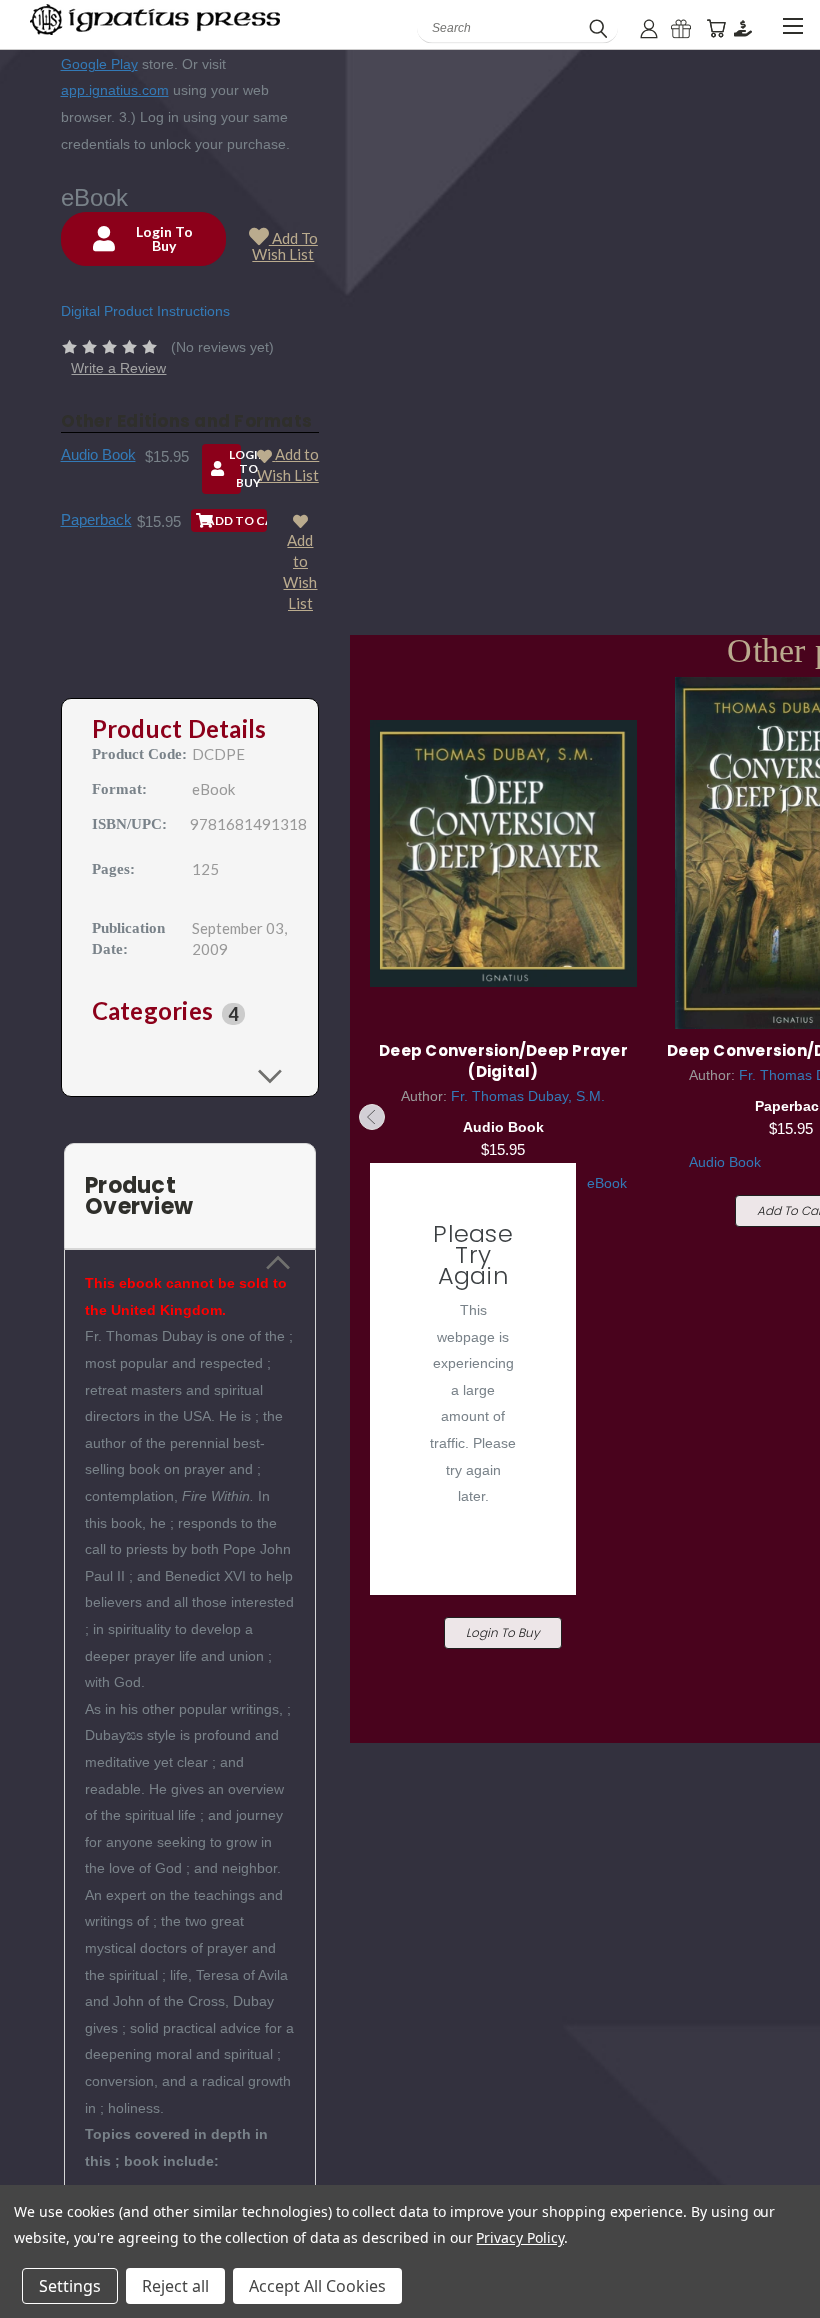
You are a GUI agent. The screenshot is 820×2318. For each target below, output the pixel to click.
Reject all (175, 2286)
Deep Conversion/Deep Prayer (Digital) (503, 1061)
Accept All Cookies (317, 2286)
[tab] (190, 1012)
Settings (70, 2286)
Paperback (96, 519)
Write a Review (118, 368)
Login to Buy (503, 1632)
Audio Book (98, 454)
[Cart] (716, 28)
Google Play (99, 64)
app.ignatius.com (115, 90)
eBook (607, 1183)
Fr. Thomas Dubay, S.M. (528, 1096)
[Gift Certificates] (681, 28)
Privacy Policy (519, 2237)
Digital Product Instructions (145, 311)
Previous (372, 1117)
